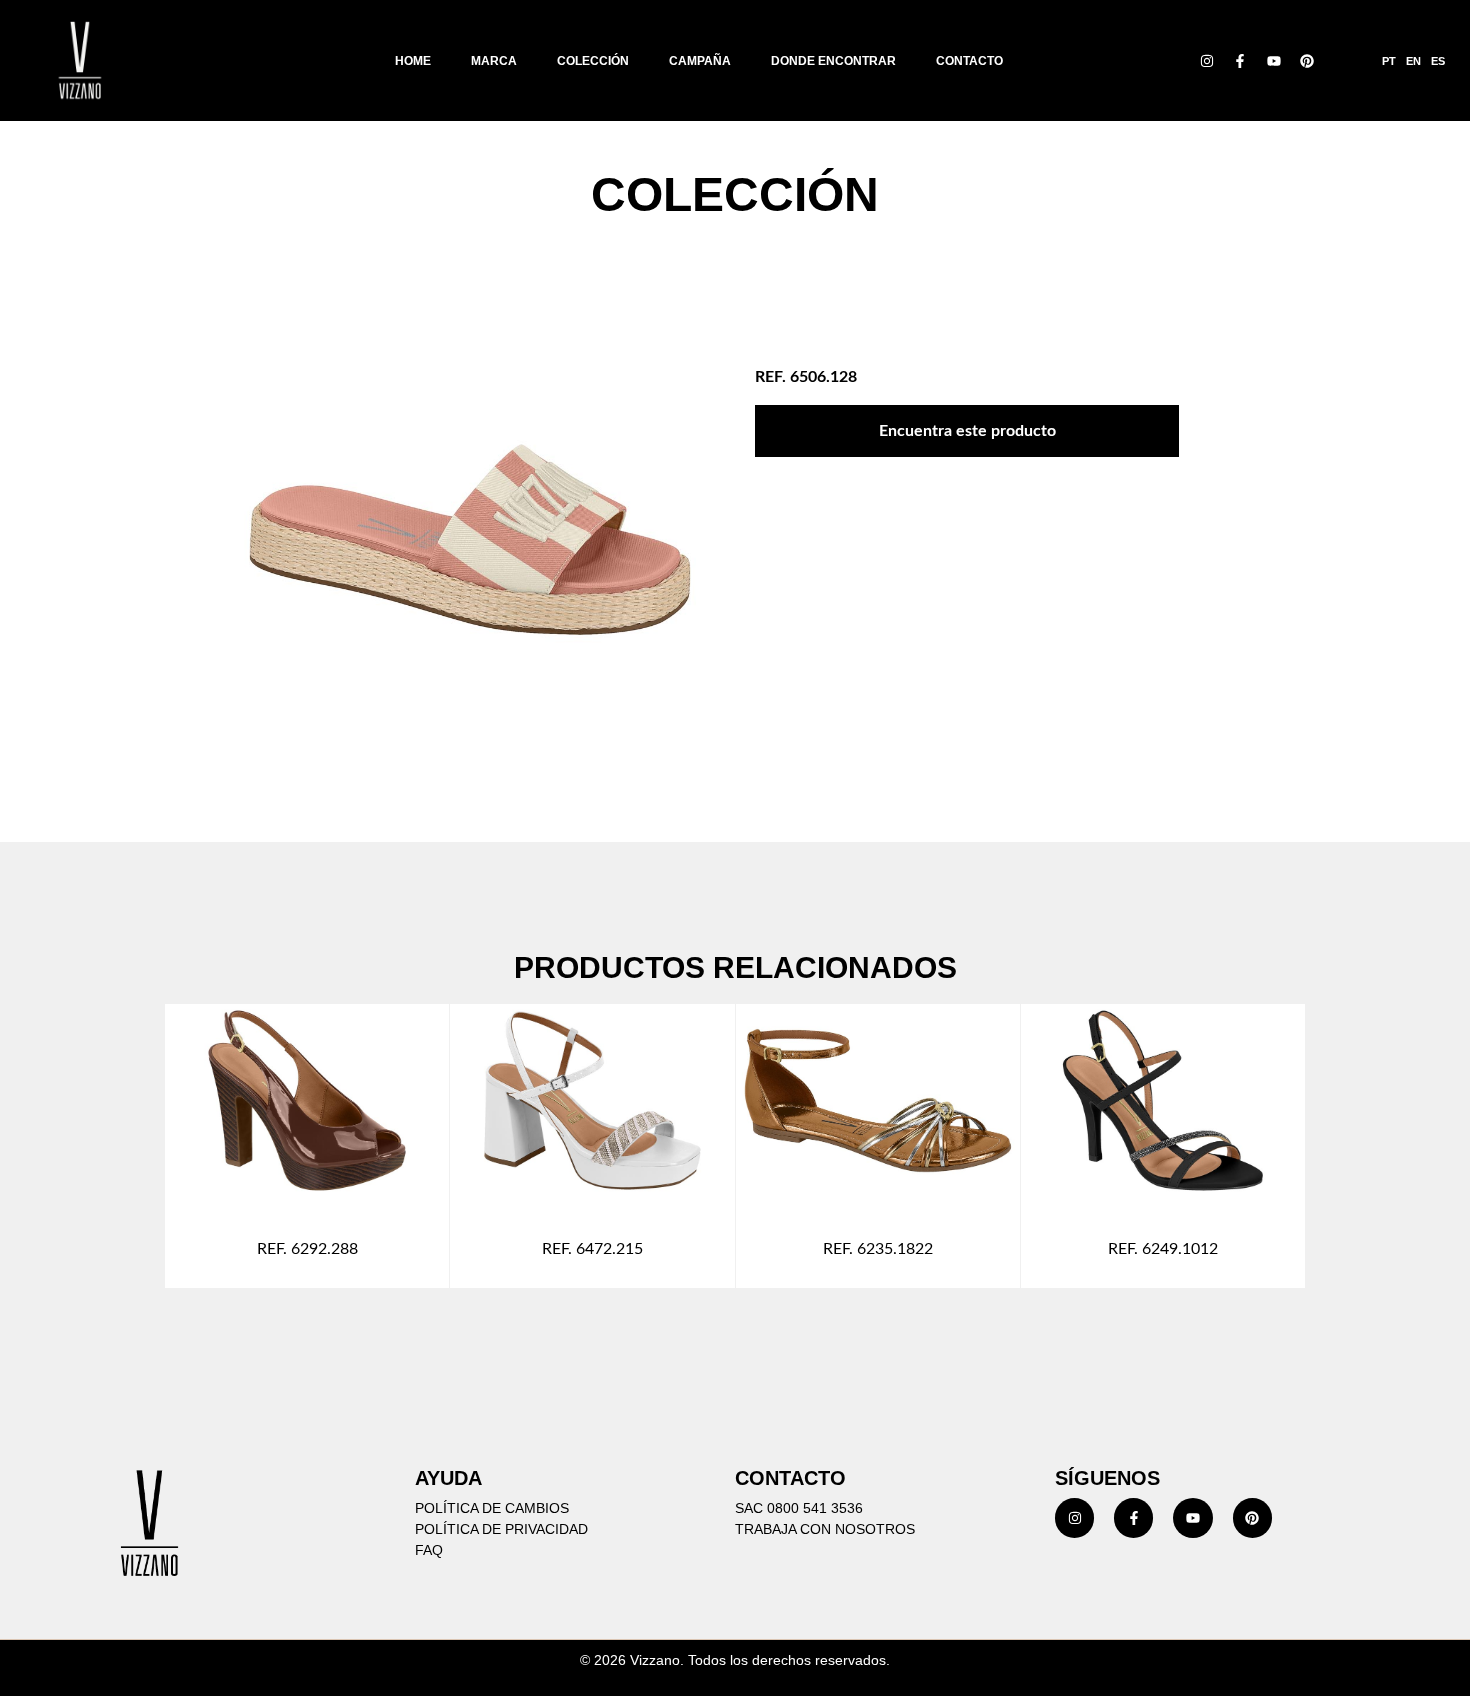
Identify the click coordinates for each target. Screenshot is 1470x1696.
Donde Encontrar (833, 61)
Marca (494, 61)
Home (413, 61)
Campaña (700, 61)
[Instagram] (1207, 61)
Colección (593, 61)
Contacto (969, 61)
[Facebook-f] (1240, 61)
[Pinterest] (1308, 61)
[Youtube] (1274, 61)
